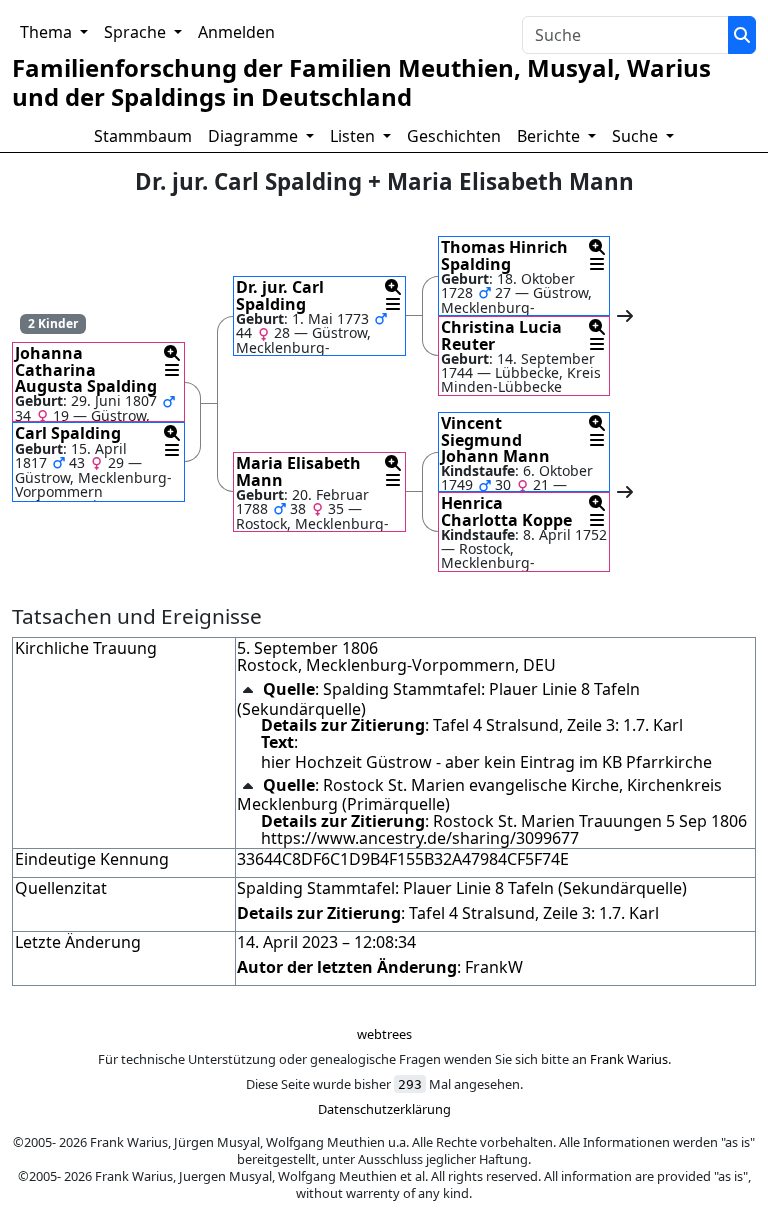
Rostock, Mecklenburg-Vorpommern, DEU (396, 665)
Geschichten (454, 136)
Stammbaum (143, 136)
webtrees (384, 1034)
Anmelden (236, 32)
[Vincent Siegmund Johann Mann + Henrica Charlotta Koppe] (624, 492)
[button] (172, 353)
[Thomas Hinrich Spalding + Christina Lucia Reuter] (624, 316)
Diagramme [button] (255, 136)
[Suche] (742, 35)
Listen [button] (354, 136)
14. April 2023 (287, 942)
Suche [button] (637, 136)
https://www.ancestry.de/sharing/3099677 (420, 838)
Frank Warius (629, 1059)
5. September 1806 (307, 648)
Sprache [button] (137, 32)
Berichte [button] (550, 136)
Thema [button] (48, 32)
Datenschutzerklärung (384, 1109)
